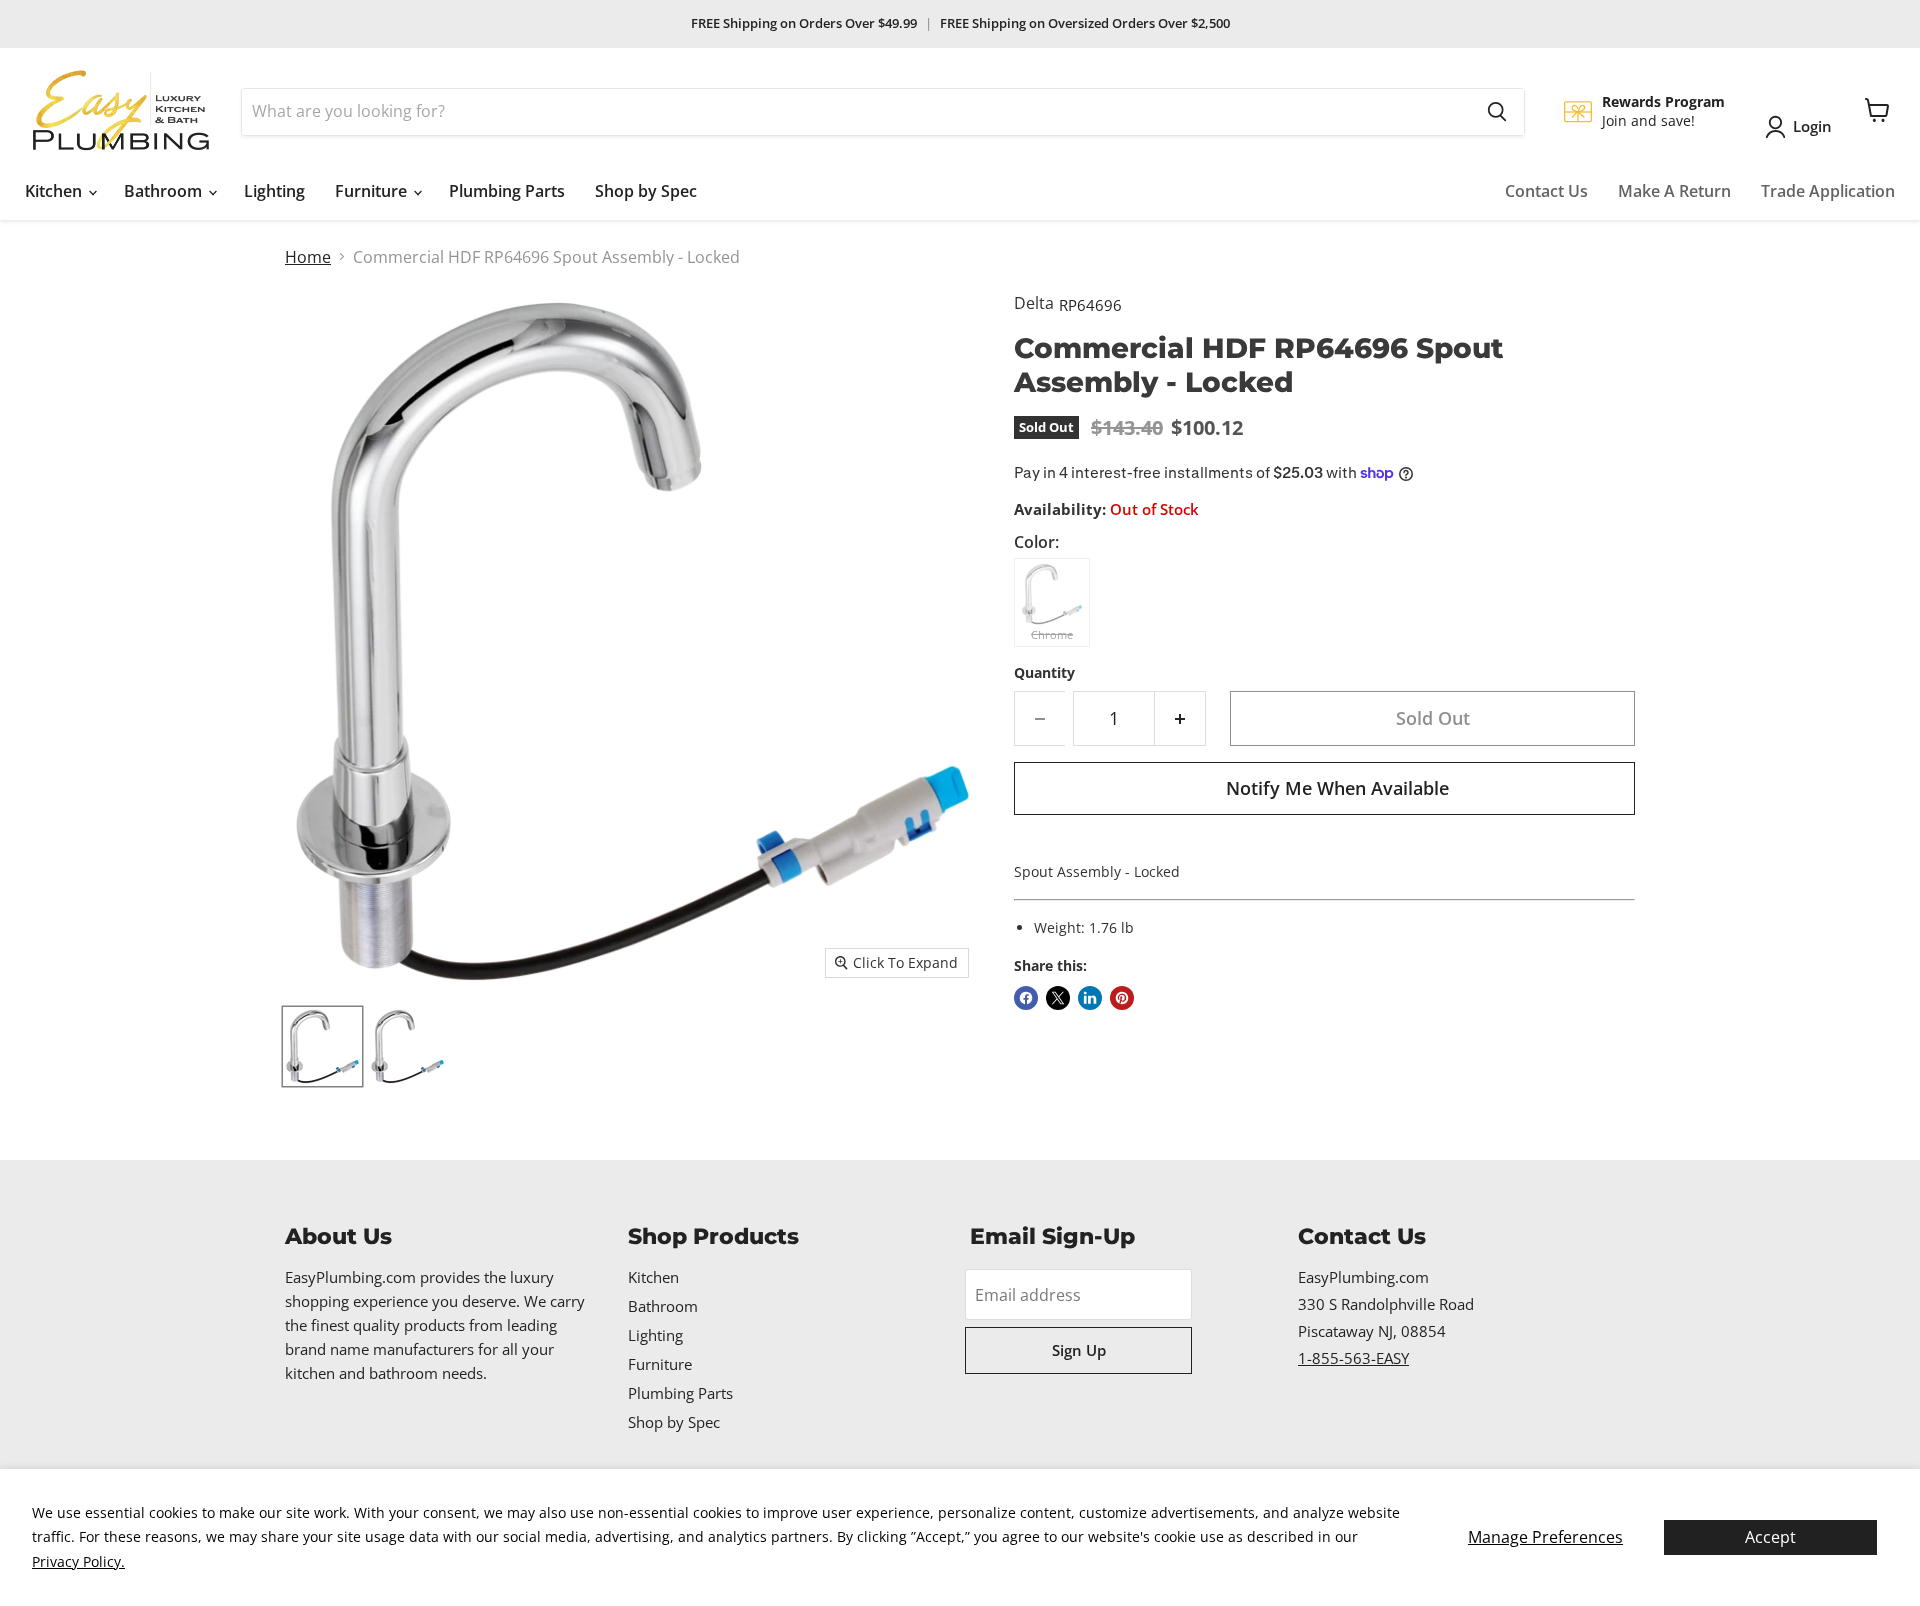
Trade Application (1828, 191)
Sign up (1079, 1350)
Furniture (373, 191)
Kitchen (55, 191)
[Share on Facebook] (1026, 998)
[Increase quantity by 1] (1180, 718)
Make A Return (1674, 191)
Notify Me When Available (1337, 788)
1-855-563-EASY (1353, 1358)
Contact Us (1546, 191)
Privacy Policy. (78, 1561)
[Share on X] (1058, 998)
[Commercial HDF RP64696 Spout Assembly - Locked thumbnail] (407, 1046)
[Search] (1497, 112)
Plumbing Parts (507, 191)
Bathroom (165, 191)
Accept (1770, 1537)
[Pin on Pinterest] (1122, 998)
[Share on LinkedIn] (1090, 998)
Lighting (274, 191)
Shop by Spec (646, 191)
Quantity (1044, 673)
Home (308, 257)
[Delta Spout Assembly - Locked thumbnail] (322, 1046)
